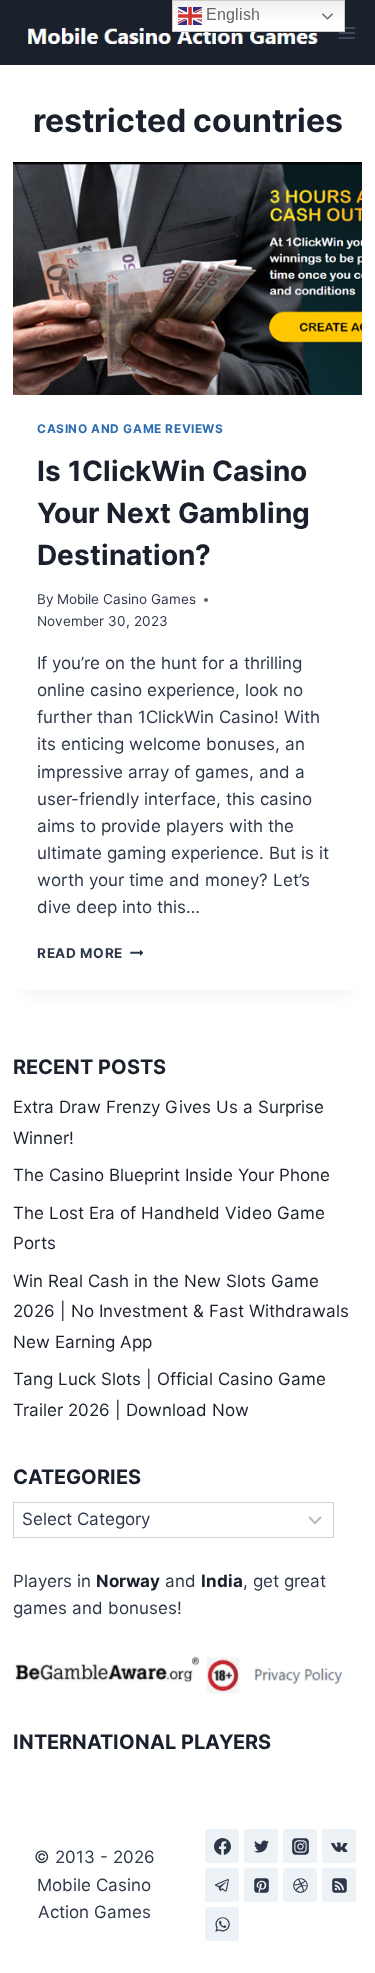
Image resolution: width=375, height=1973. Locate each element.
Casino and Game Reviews (130, 428)
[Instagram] (300, 1846)
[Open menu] (347, 32)
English (231, 14)
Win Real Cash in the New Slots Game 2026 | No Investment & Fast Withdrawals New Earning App (181, 1311)
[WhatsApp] (222, 1924)
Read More (90, 953)
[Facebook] (222, 1846)
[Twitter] (261, 1846)
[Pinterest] (261, 1885)
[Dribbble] (300, 1885)
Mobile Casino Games (126, 599)
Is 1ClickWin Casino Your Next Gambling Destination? (173, 513)
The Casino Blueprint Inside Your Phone (171, 1175)
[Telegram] (222, 1885)
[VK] (339, 1846)
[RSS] (339, 1885)
